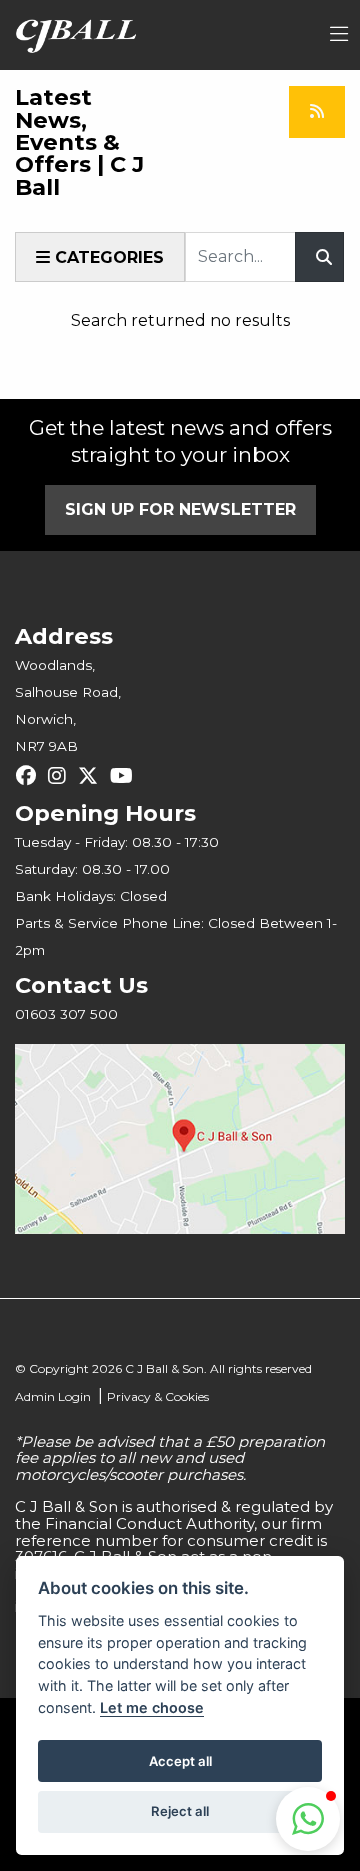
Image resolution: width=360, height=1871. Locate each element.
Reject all (180, 1811)
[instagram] (62, 776)
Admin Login (53, 1396)
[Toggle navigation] (339, 35)
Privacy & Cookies (158, 1396)
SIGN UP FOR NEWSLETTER (180, 509)
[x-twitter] (93, 776)
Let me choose (152, 1707)
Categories (107, 257)
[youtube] (126, 776)
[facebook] (31, 776)
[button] (308, 1819)
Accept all (180, 1761)
